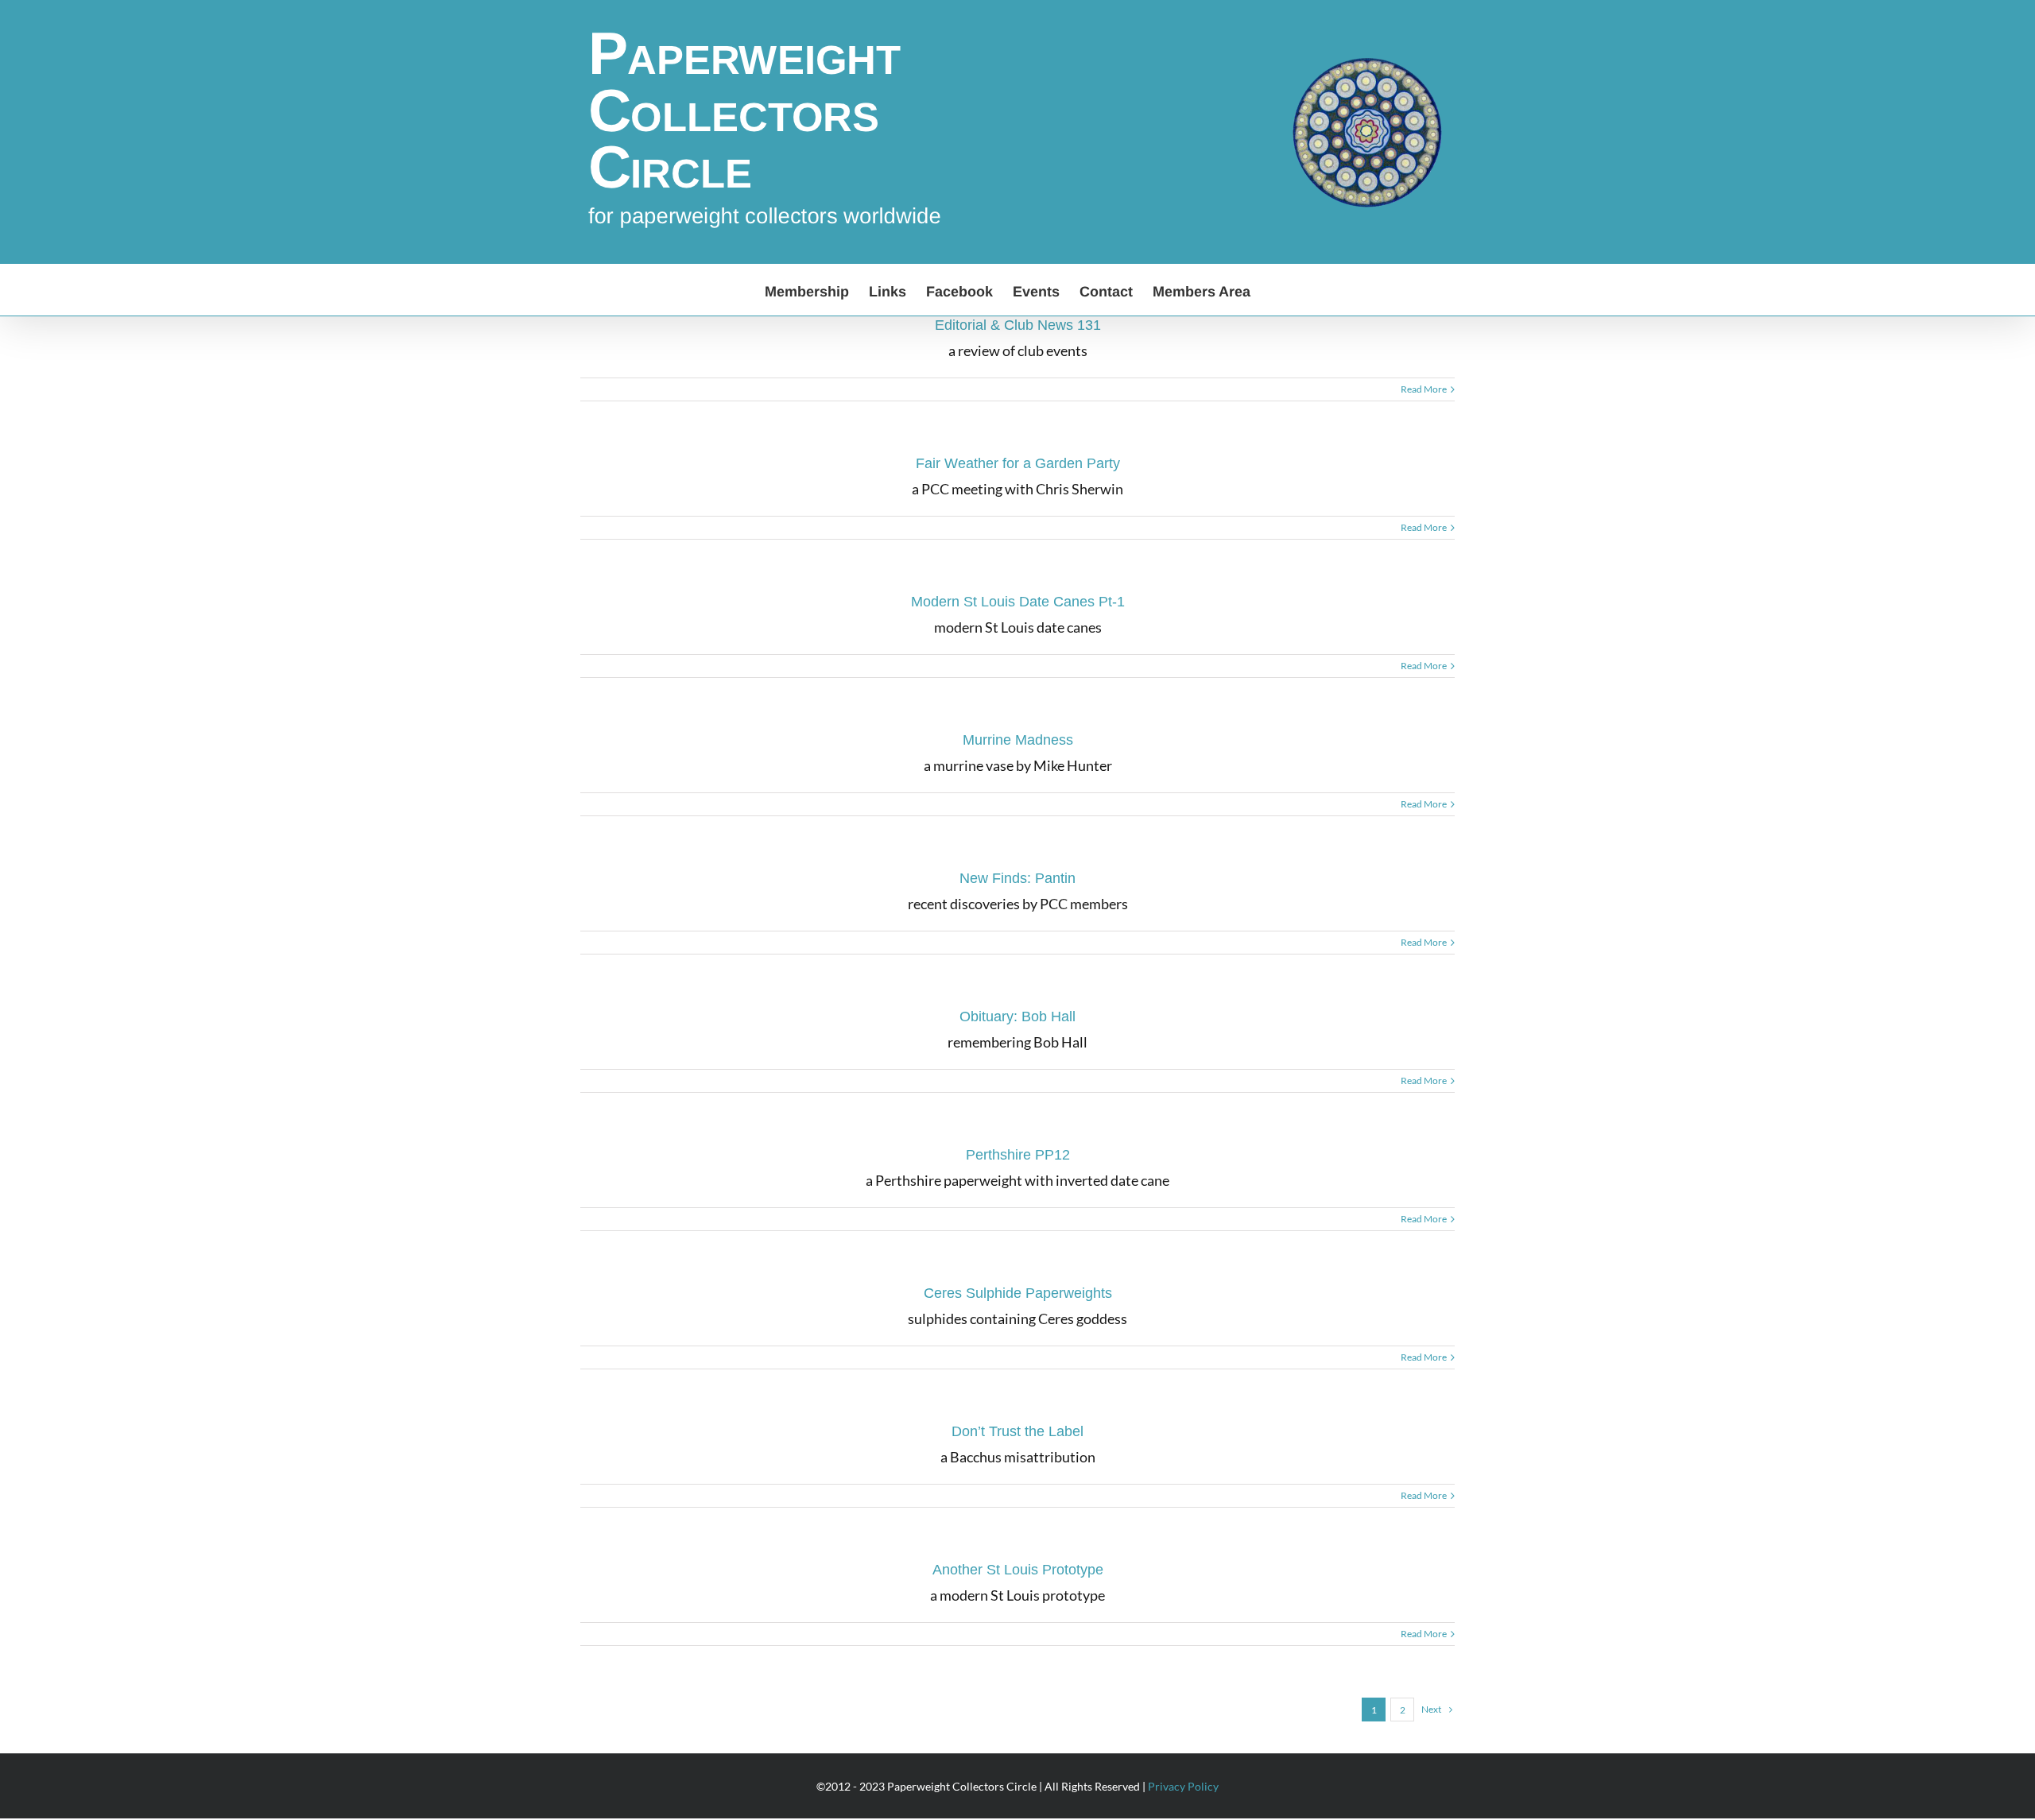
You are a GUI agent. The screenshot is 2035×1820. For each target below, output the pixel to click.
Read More (1424, 389)
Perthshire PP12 (1018, 1155)
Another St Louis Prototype (1018, 1570)
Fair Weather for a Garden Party (1018, 463)
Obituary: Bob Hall (1017, 1016)
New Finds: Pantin (1017, 878)
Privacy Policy (1183, 1786)
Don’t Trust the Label (1017, 1431)
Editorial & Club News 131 (1018, 325)
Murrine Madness (1018, 740)
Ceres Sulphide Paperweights (1018, 1293)
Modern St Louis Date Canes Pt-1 (1018, 602)
